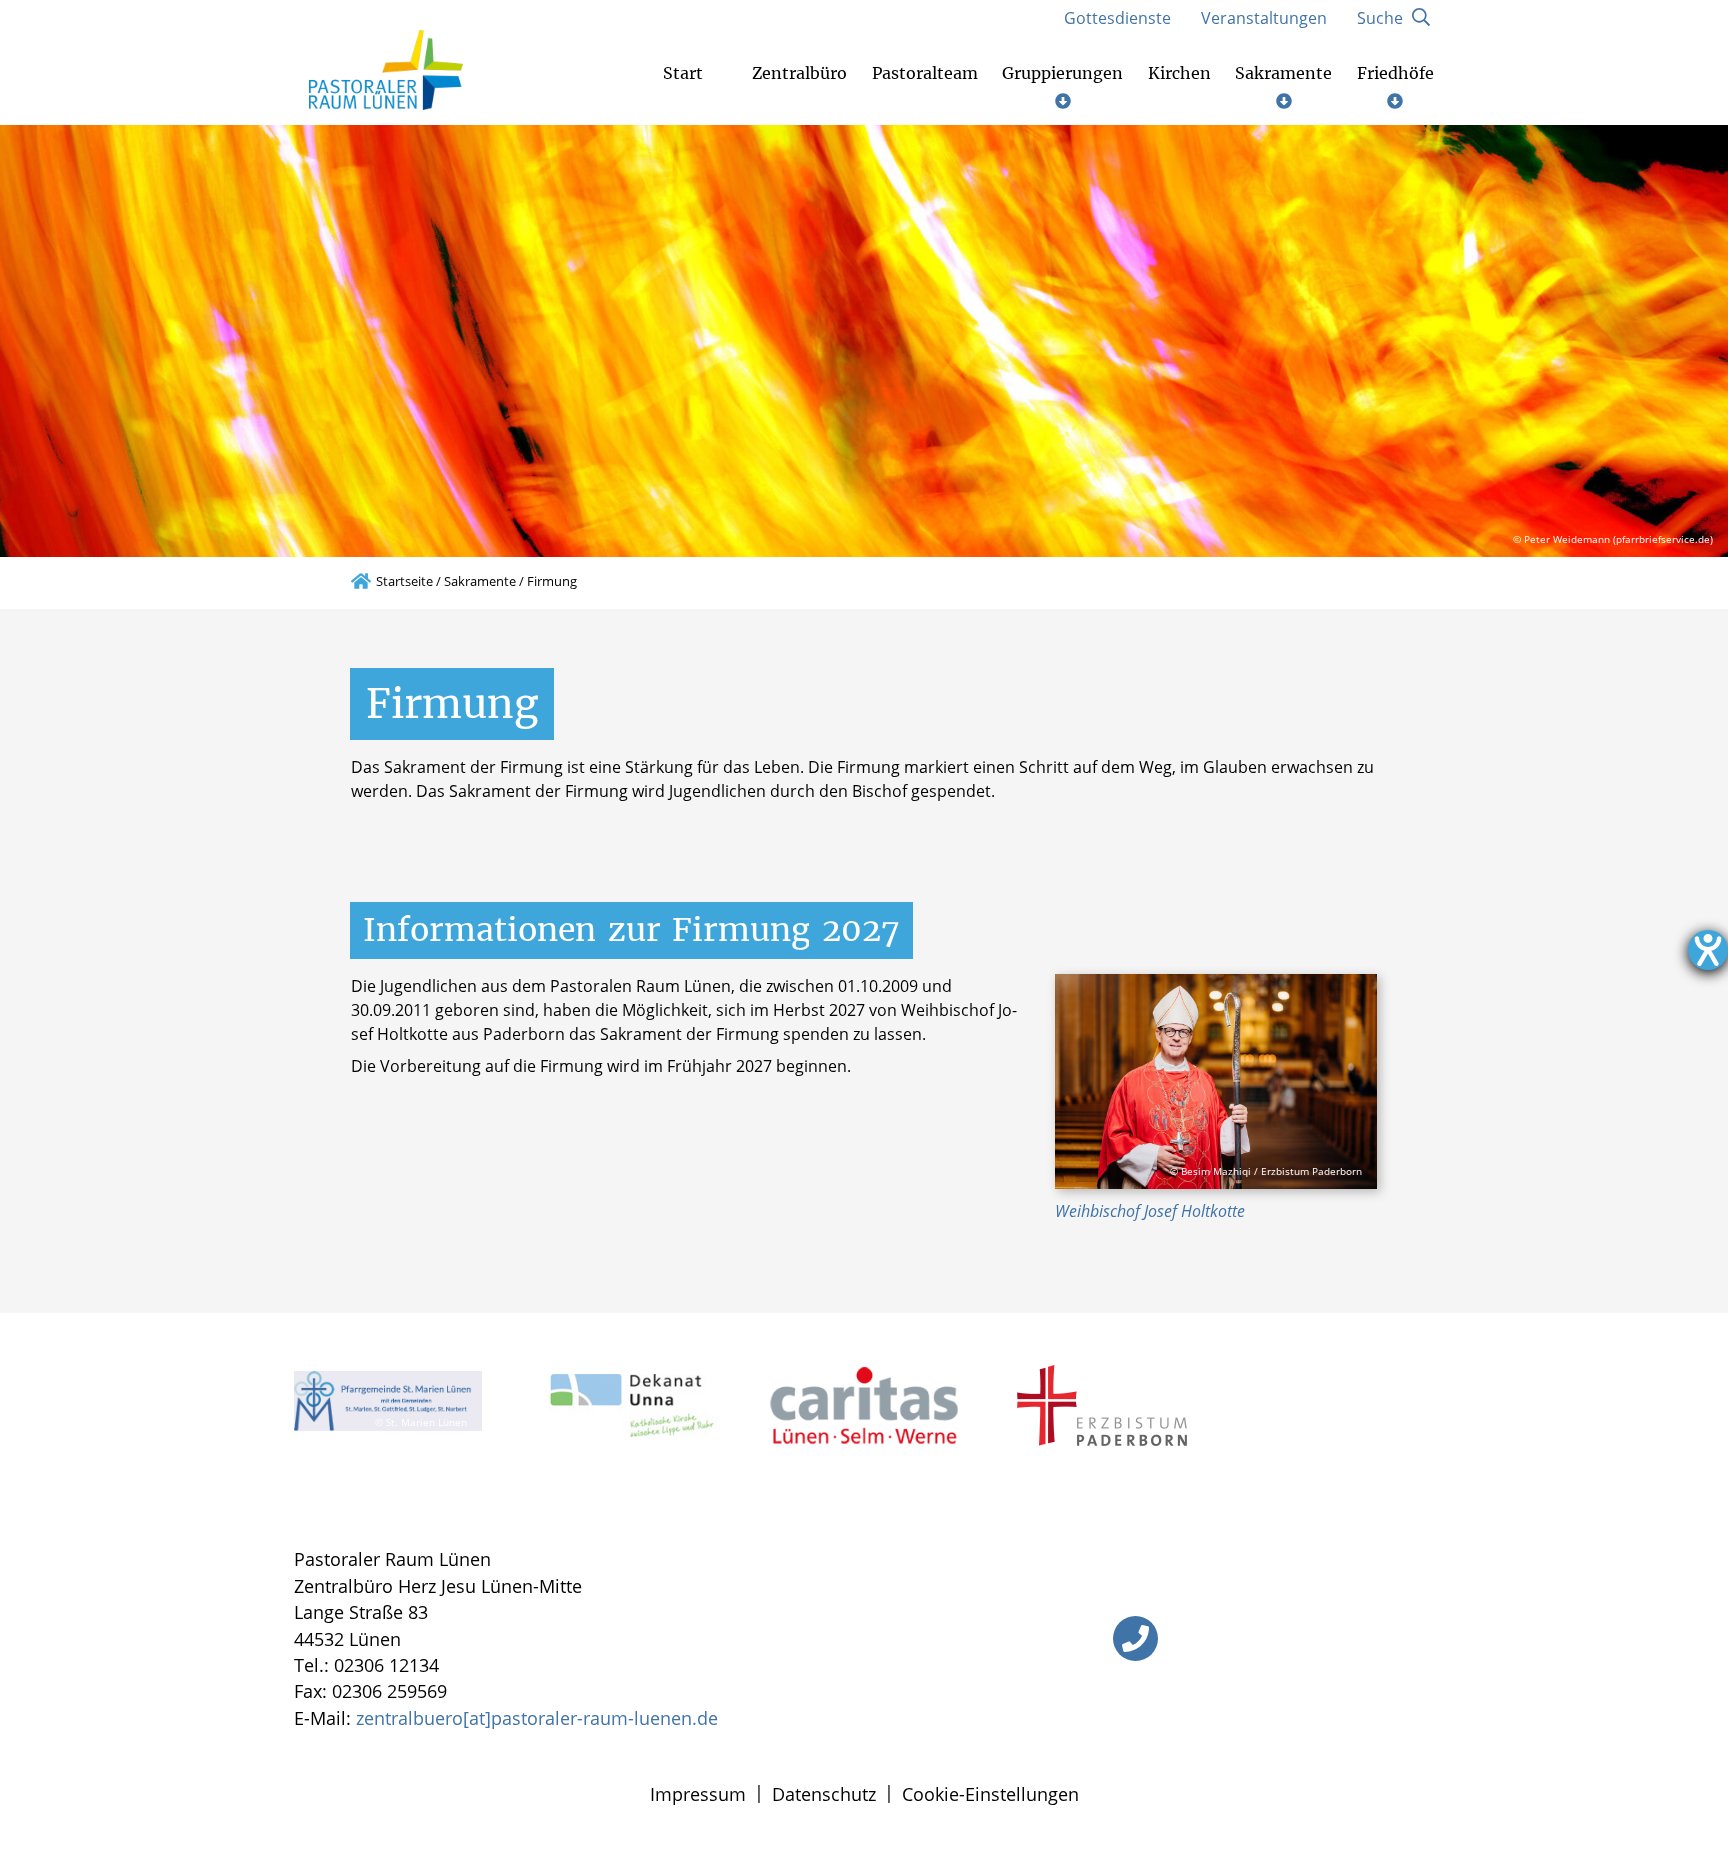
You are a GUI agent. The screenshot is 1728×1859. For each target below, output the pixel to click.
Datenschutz (824, 1794)
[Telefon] (1135, 1638)
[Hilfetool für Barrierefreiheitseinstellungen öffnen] (1708, 950)
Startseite (404, 581)
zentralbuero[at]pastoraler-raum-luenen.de (537, 1718)
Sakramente (480, 581)
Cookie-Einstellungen (990, 1794)
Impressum (698, 1794)
